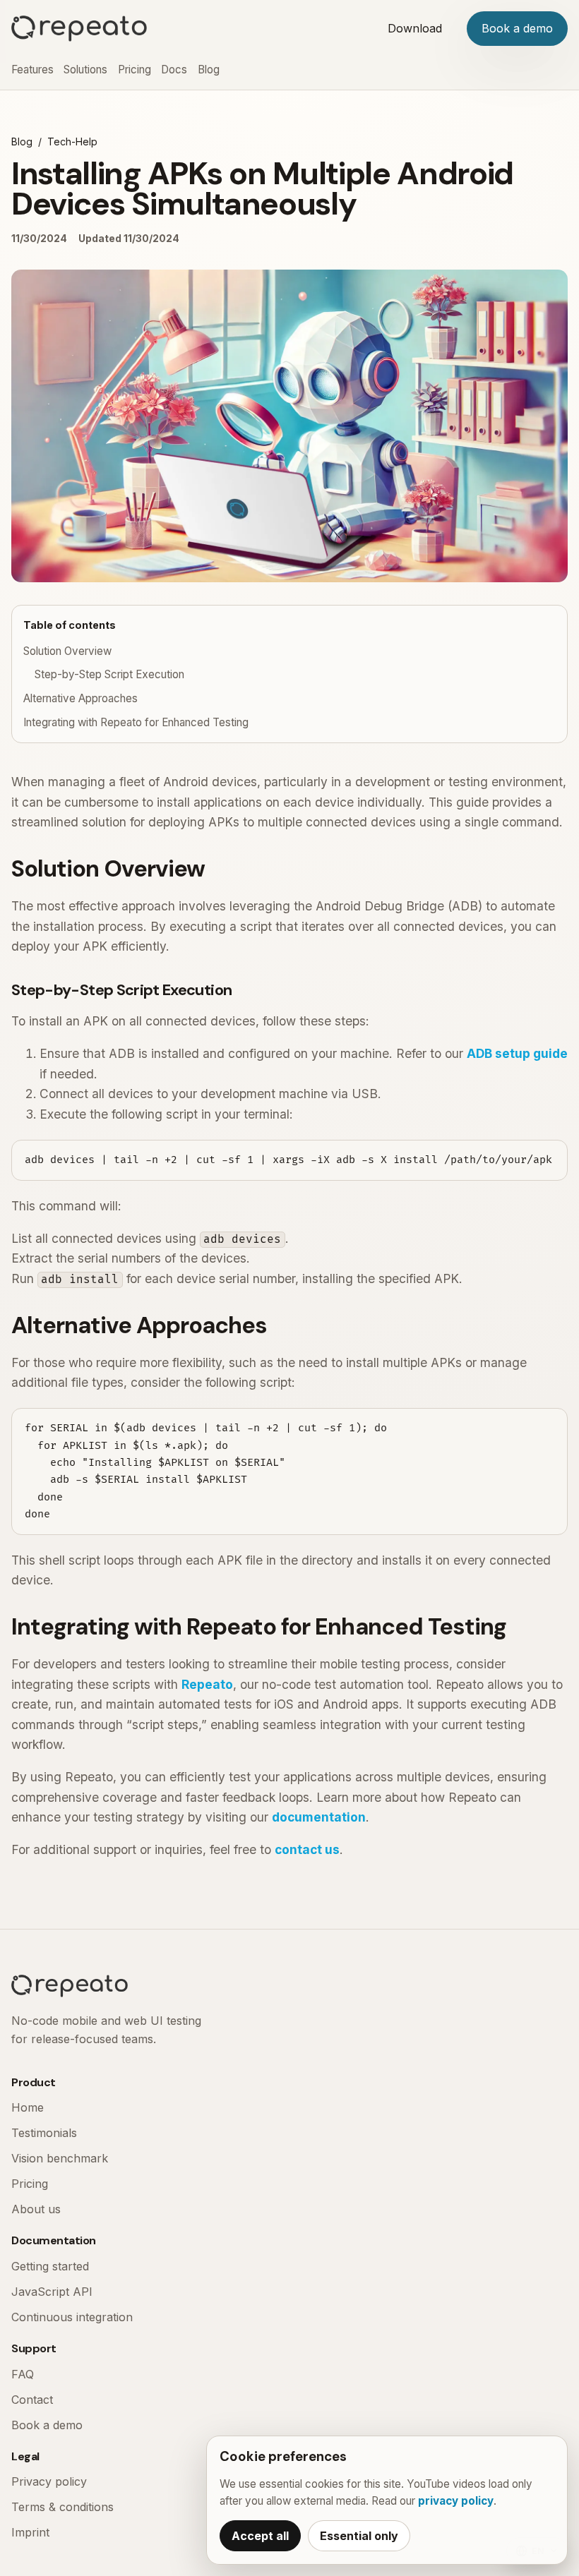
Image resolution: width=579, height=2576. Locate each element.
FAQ (23, 2374)
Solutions (85, 70)
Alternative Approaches (80, 698)
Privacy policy (49, 2481)
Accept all (260, 2536)
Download (415, 28)
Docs (174, 70)
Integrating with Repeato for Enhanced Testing (136, 722)
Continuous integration (72, 2317)
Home (28, 2107)
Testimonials (44, 2133)
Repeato (207, 1684)
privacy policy (456, 2501)
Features (32, 70)
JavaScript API (52, 2292)
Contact (32, 2400)
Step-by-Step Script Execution (109, 674)
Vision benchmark (60, 2158)
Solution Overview (67, 651)
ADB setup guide (517, 1053)
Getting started (50, 2266)
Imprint (30, 2532)
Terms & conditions (62, 2507)
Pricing (135, 70)
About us (36, 2209)
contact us (307, 1849)
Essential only (359, 2536)
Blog (209, 70)
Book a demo (517, 28)
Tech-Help (72, 142)
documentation (319, 1817)
